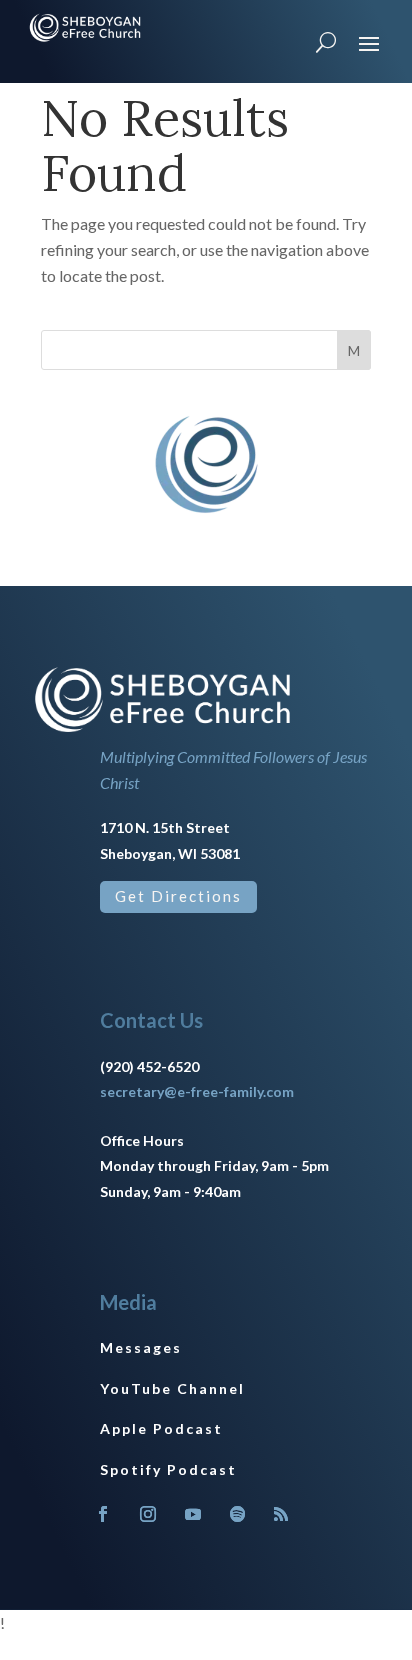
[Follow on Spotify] (238, 1514)
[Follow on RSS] (281, 1514)
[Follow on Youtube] (193, 1514)
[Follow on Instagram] (148, 1514)
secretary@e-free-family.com (197, 1091)
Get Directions (178, 896)
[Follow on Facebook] (103, 1514)
